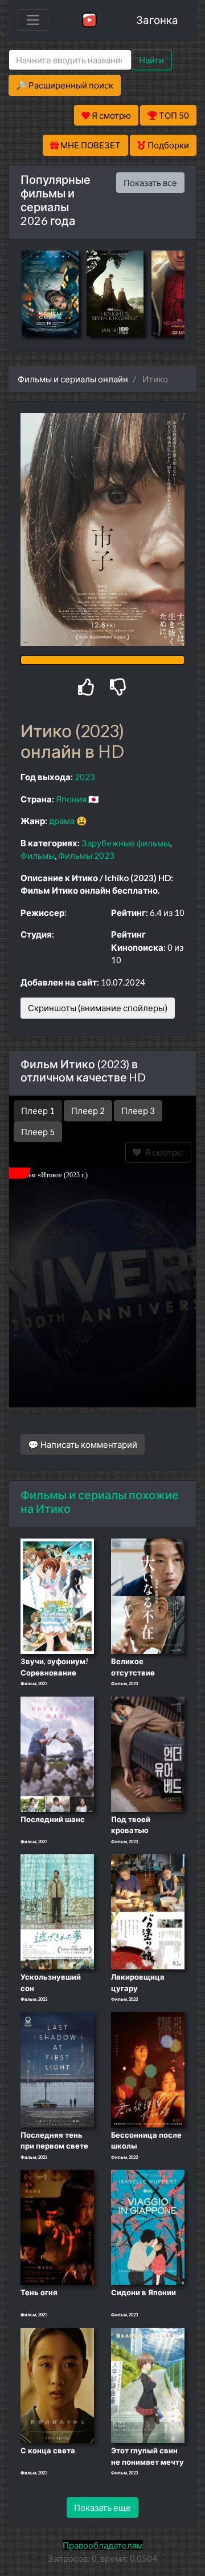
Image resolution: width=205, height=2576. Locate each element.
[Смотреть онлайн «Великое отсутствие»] (148, 1596)
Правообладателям (103, 2545)
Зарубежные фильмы (126, 843)
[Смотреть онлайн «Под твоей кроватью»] (148, 1753)
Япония (71, 799)
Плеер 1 (38, 1111)
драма (62, 821)
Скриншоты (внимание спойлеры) (98, 1008)
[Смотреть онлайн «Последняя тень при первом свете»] (57, 2069)
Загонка (157, 20)
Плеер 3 (138, 1111)
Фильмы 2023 (86, 855)
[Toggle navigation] (33, 20)
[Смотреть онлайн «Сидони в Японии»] (148, 2227)
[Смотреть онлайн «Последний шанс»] (57, 1753)
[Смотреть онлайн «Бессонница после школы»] (148, 2069)
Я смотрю (163, 1152)
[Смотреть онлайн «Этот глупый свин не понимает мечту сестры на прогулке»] (148, 2384)
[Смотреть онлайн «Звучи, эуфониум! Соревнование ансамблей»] (57, 1596)
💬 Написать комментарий (83, 1444)
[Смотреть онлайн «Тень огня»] (57, 2227)
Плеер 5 (38, 1132)
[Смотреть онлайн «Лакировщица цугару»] (148, 1911)
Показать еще (102, 2508)
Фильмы (38, 855)
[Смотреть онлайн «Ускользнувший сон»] (57, 1911)
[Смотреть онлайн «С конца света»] (57, 2384)
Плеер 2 (88, 1111)
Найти (151, 60)
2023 (85, 777)
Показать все (150, 183)
